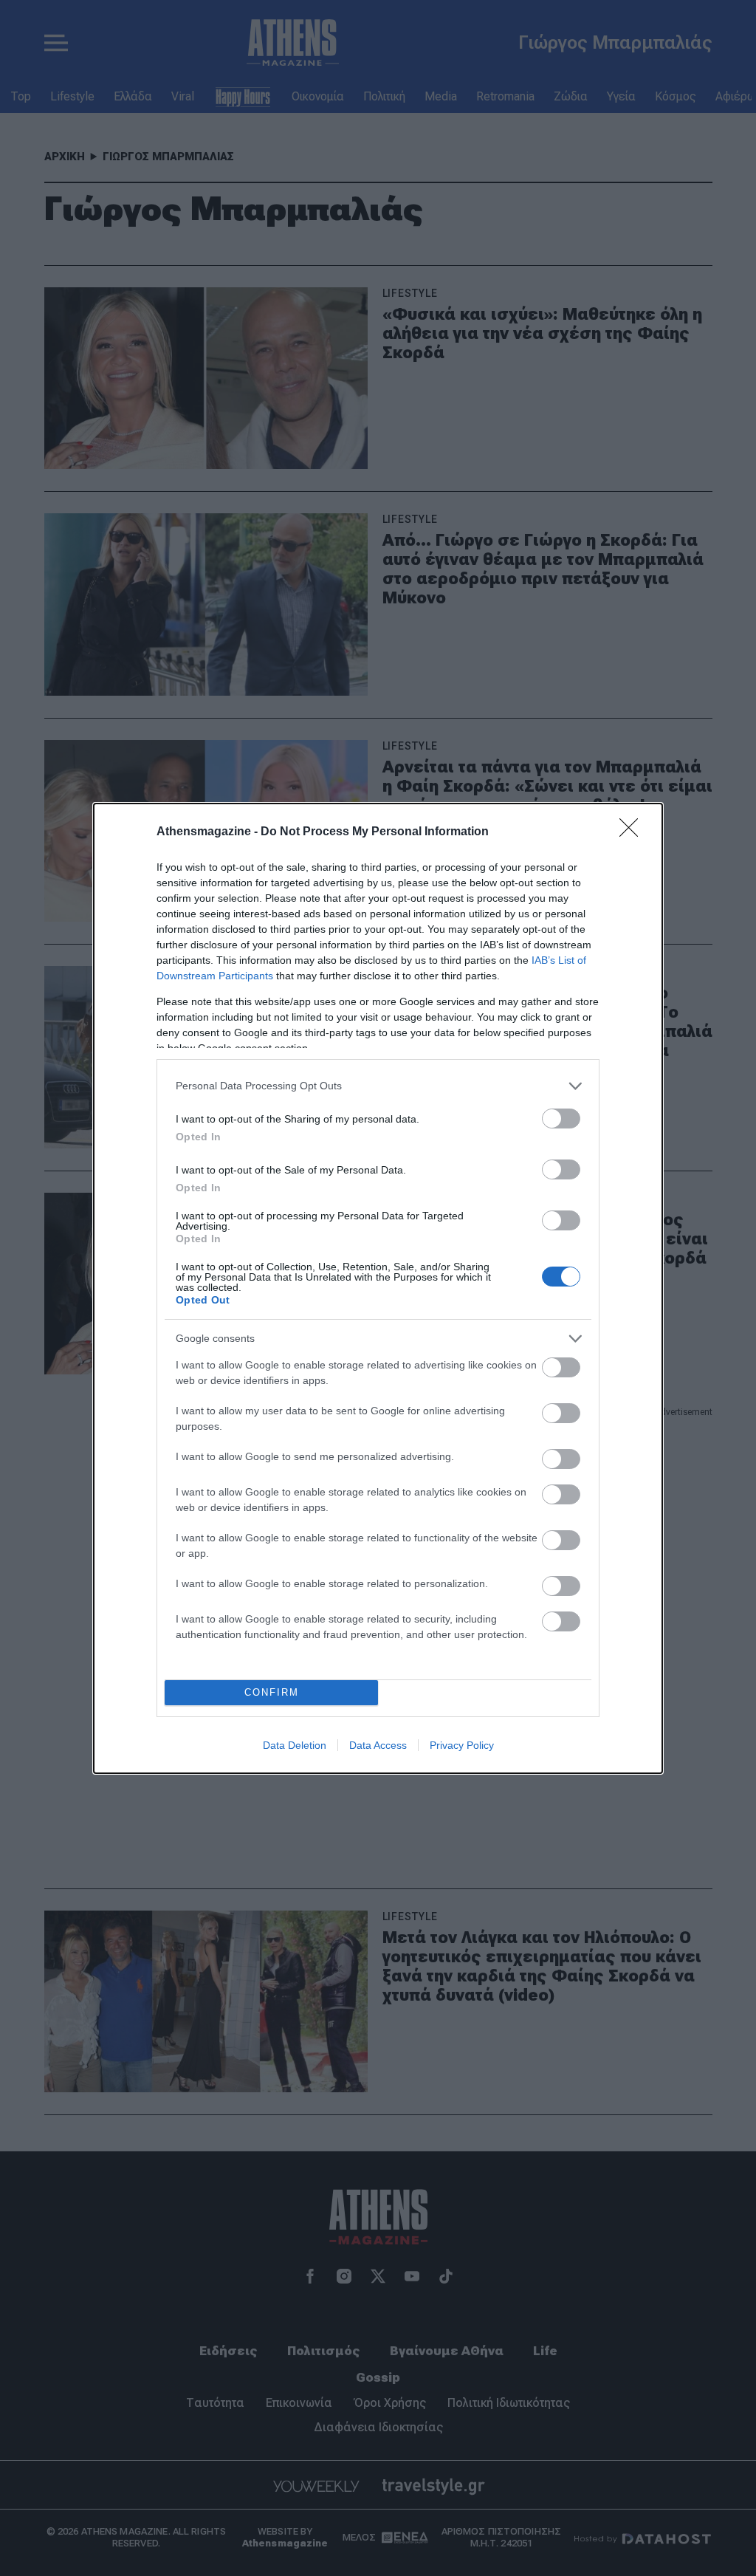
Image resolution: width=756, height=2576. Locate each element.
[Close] (633, 832)
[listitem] (378, 1086)
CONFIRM (272, 1692)
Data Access (378, 1745)
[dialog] (378, 1288)
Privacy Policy (462, 1745)
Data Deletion (295, 1745)
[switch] (561, 1119)
